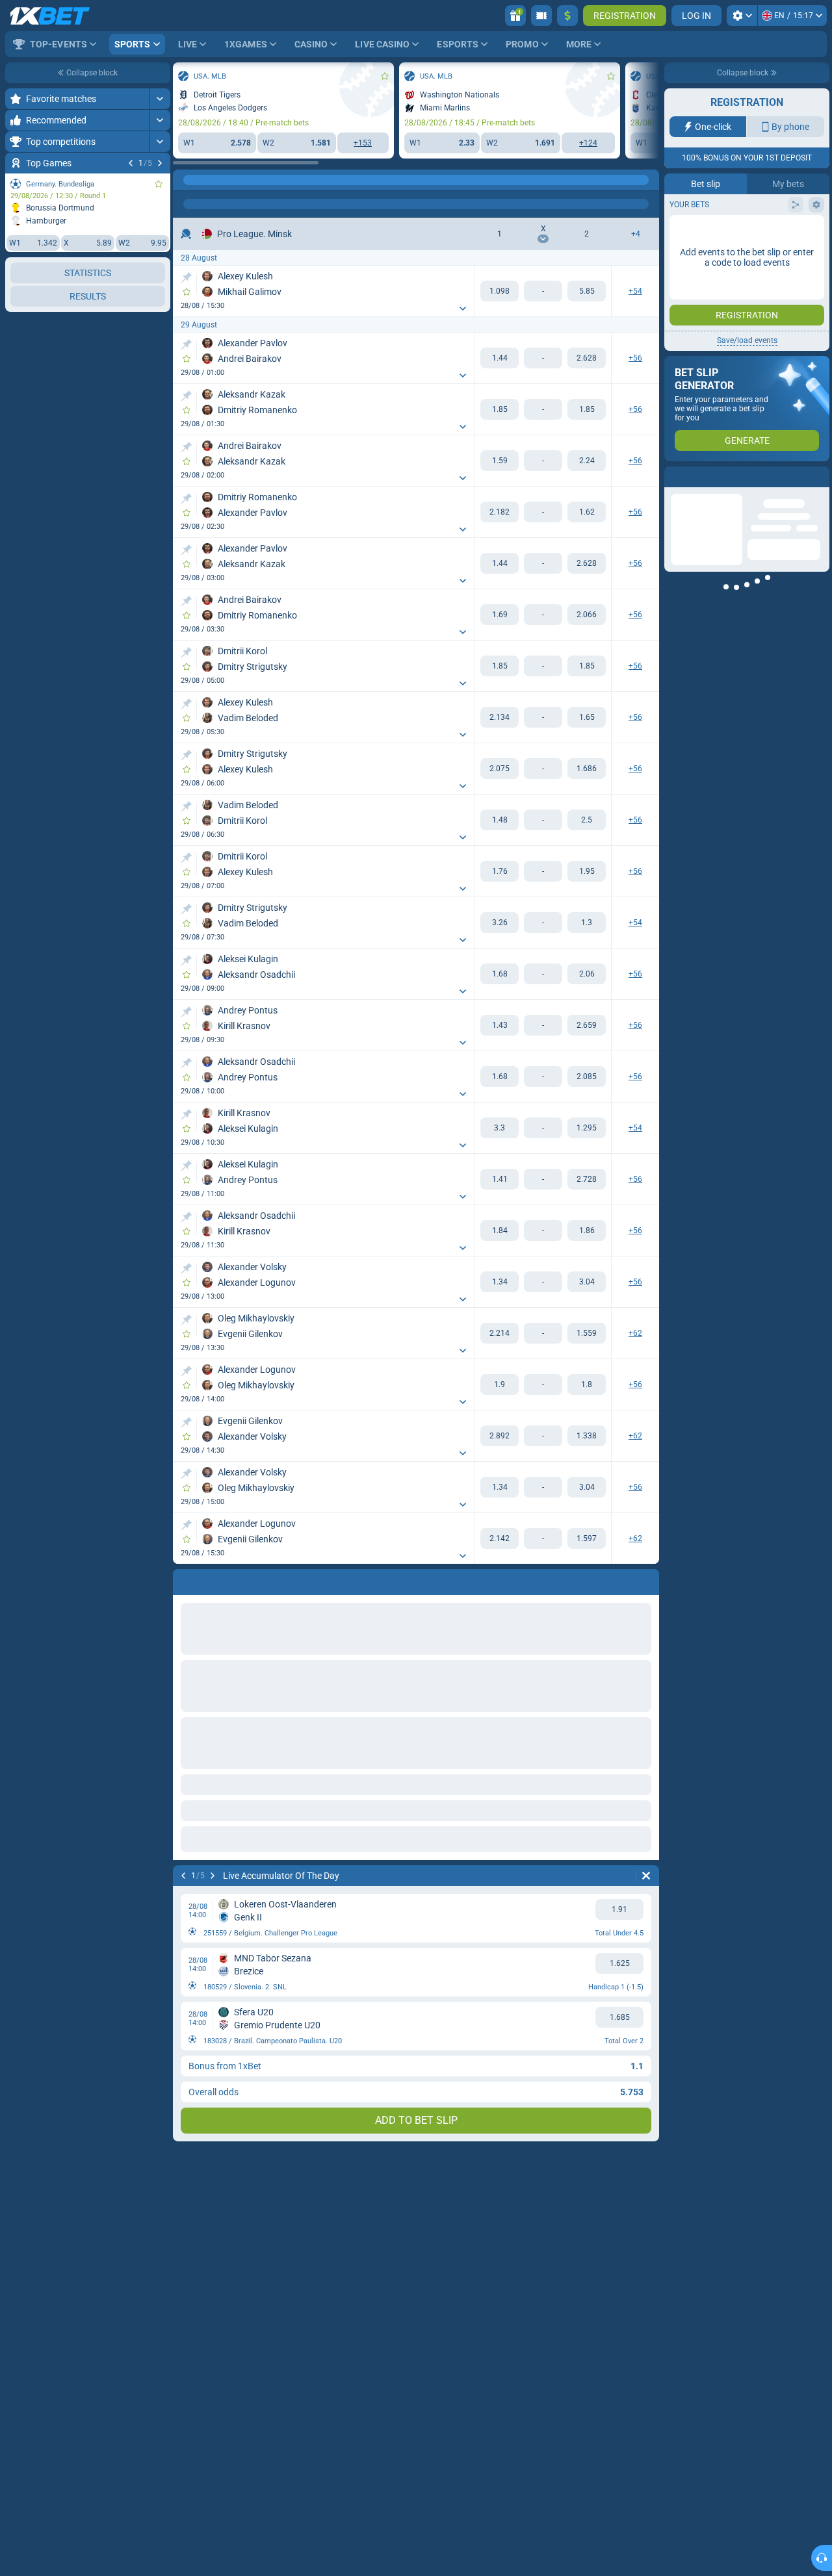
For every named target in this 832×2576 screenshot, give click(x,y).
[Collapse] (160, 487)
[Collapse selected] (144, 316)
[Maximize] (160, 99)
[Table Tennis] (211, 180)
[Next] (160, 163)
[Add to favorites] (159, 184)
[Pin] (186, 277)
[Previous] (131, 163)
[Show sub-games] (160, 674)
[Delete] (646, 1876)
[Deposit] (567, 16)
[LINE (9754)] (186, 180)
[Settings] (742, 16)
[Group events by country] (160, 316)
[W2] (587, 291)
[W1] (500, 291)
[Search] (649, 180)
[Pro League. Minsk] (235, 180)
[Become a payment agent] (541, 16)
